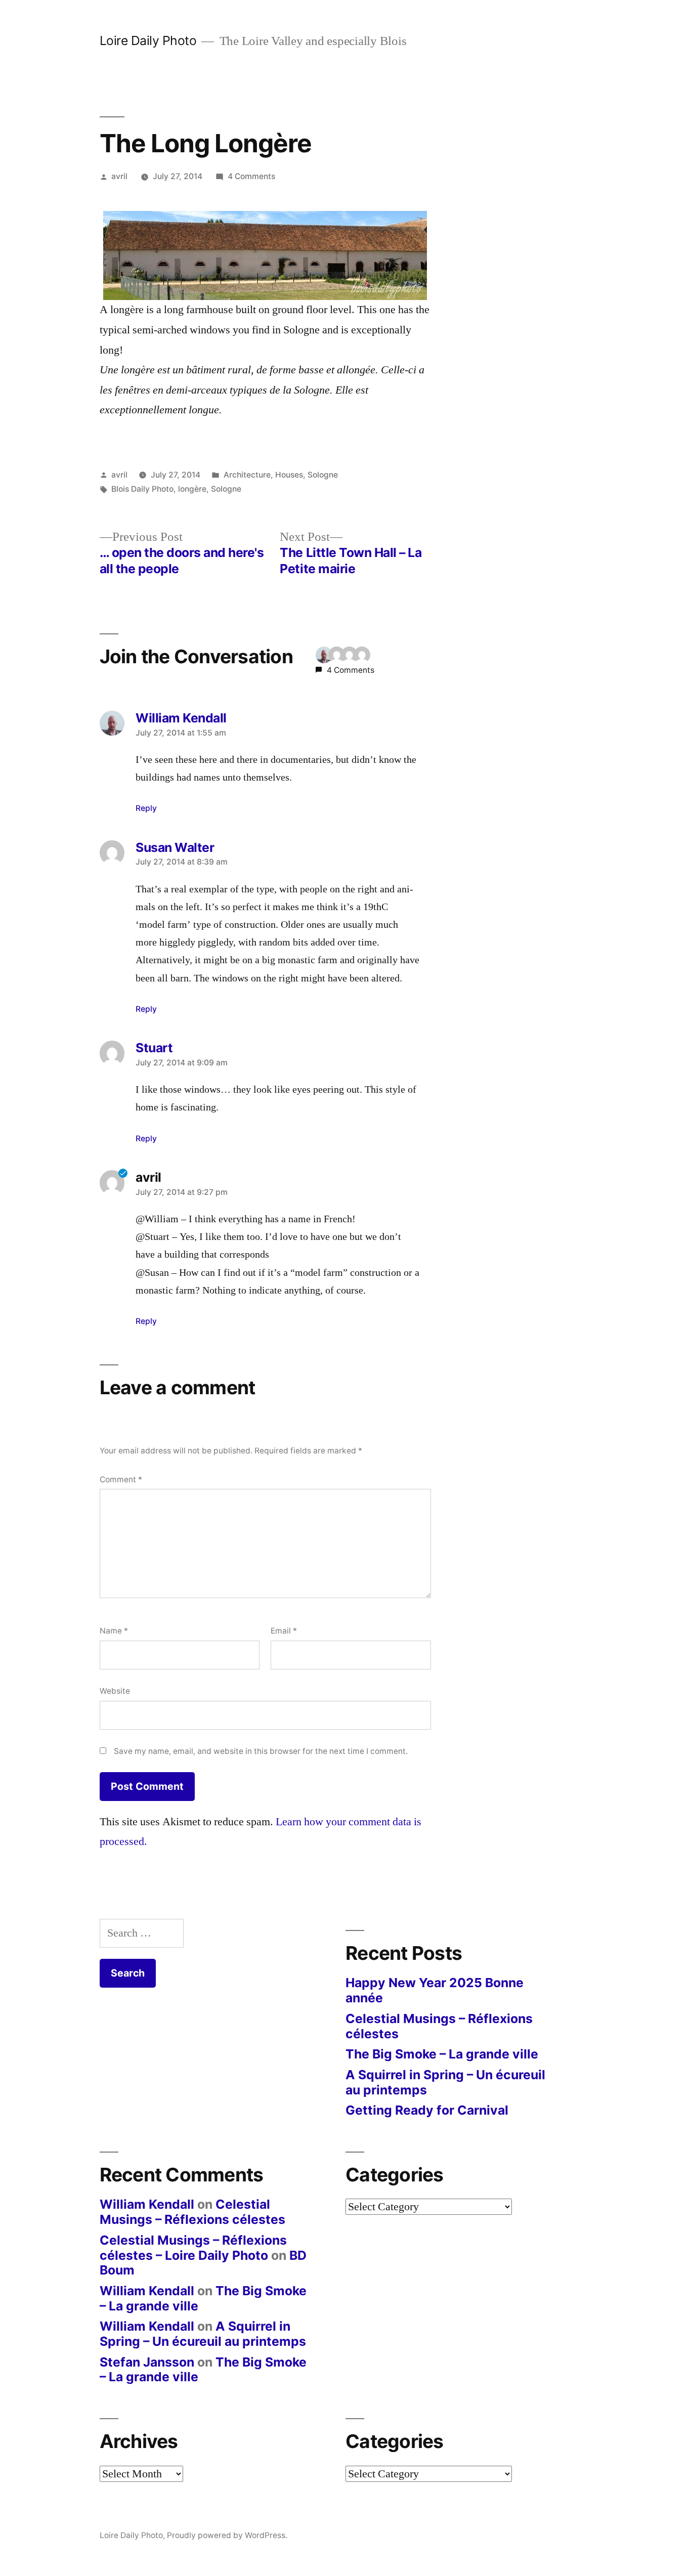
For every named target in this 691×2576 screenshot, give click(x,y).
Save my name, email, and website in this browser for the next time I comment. (261, 1751)
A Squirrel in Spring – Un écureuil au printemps (445, 2082)
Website (115, 1691)
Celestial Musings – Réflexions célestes (439, 2026)
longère (192, 489)
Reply (146, 808)
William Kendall (147, 2204)
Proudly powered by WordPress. (227, 2535)
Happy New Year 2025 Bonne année (435, 1990)
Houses (289, 475)
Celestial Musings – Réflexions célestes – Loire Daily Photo (193, 2248)
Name (114, 1631)
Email (284, 1631)
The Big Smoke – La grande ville (442, 2054)
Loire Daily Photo (148, 40)
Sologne (323, 475)
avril (119, 176)
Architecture (247, 475)
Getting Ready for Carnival (427, 2110)
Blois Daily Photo (142, 489)
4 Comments (251, 176)
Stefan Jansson (147, 2362)
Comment (121, 1479)
